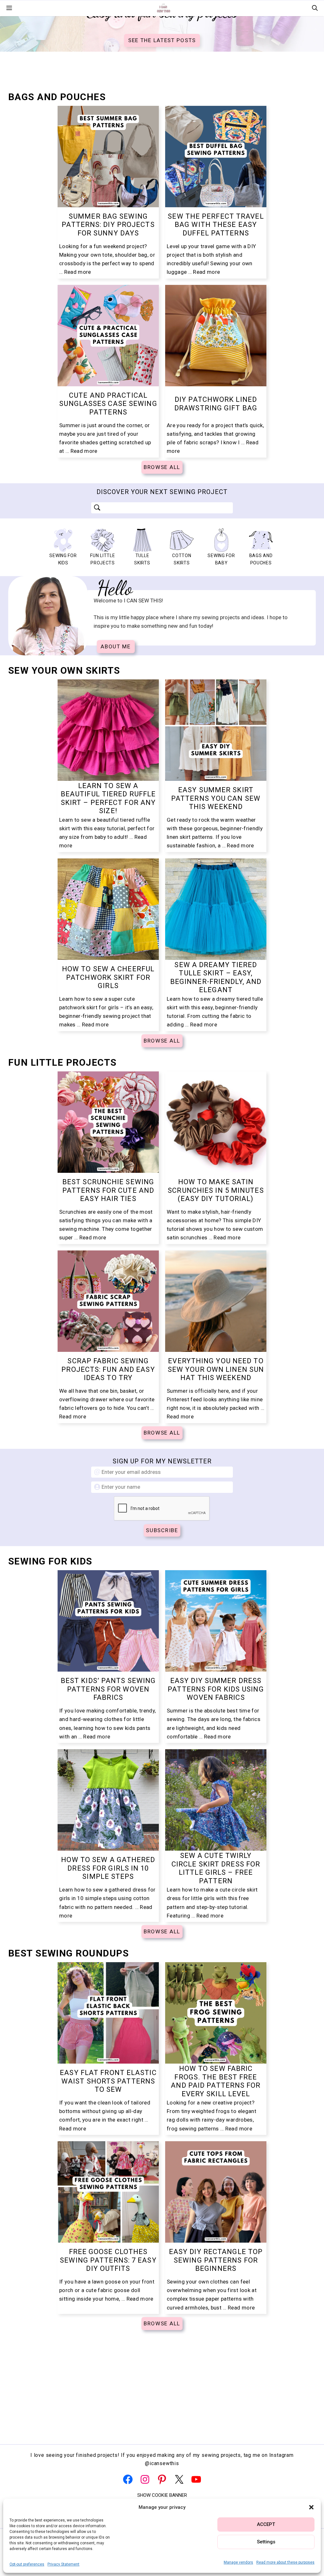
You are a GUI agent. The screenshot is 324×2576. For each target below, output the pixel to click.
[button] (311, 2507)
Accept (266, 2524)
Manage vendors (238, 2562)
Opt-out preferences (27, 2564)
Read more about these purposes (285, 2562)
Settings (266, 2542)
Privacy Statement (63, 2564)
